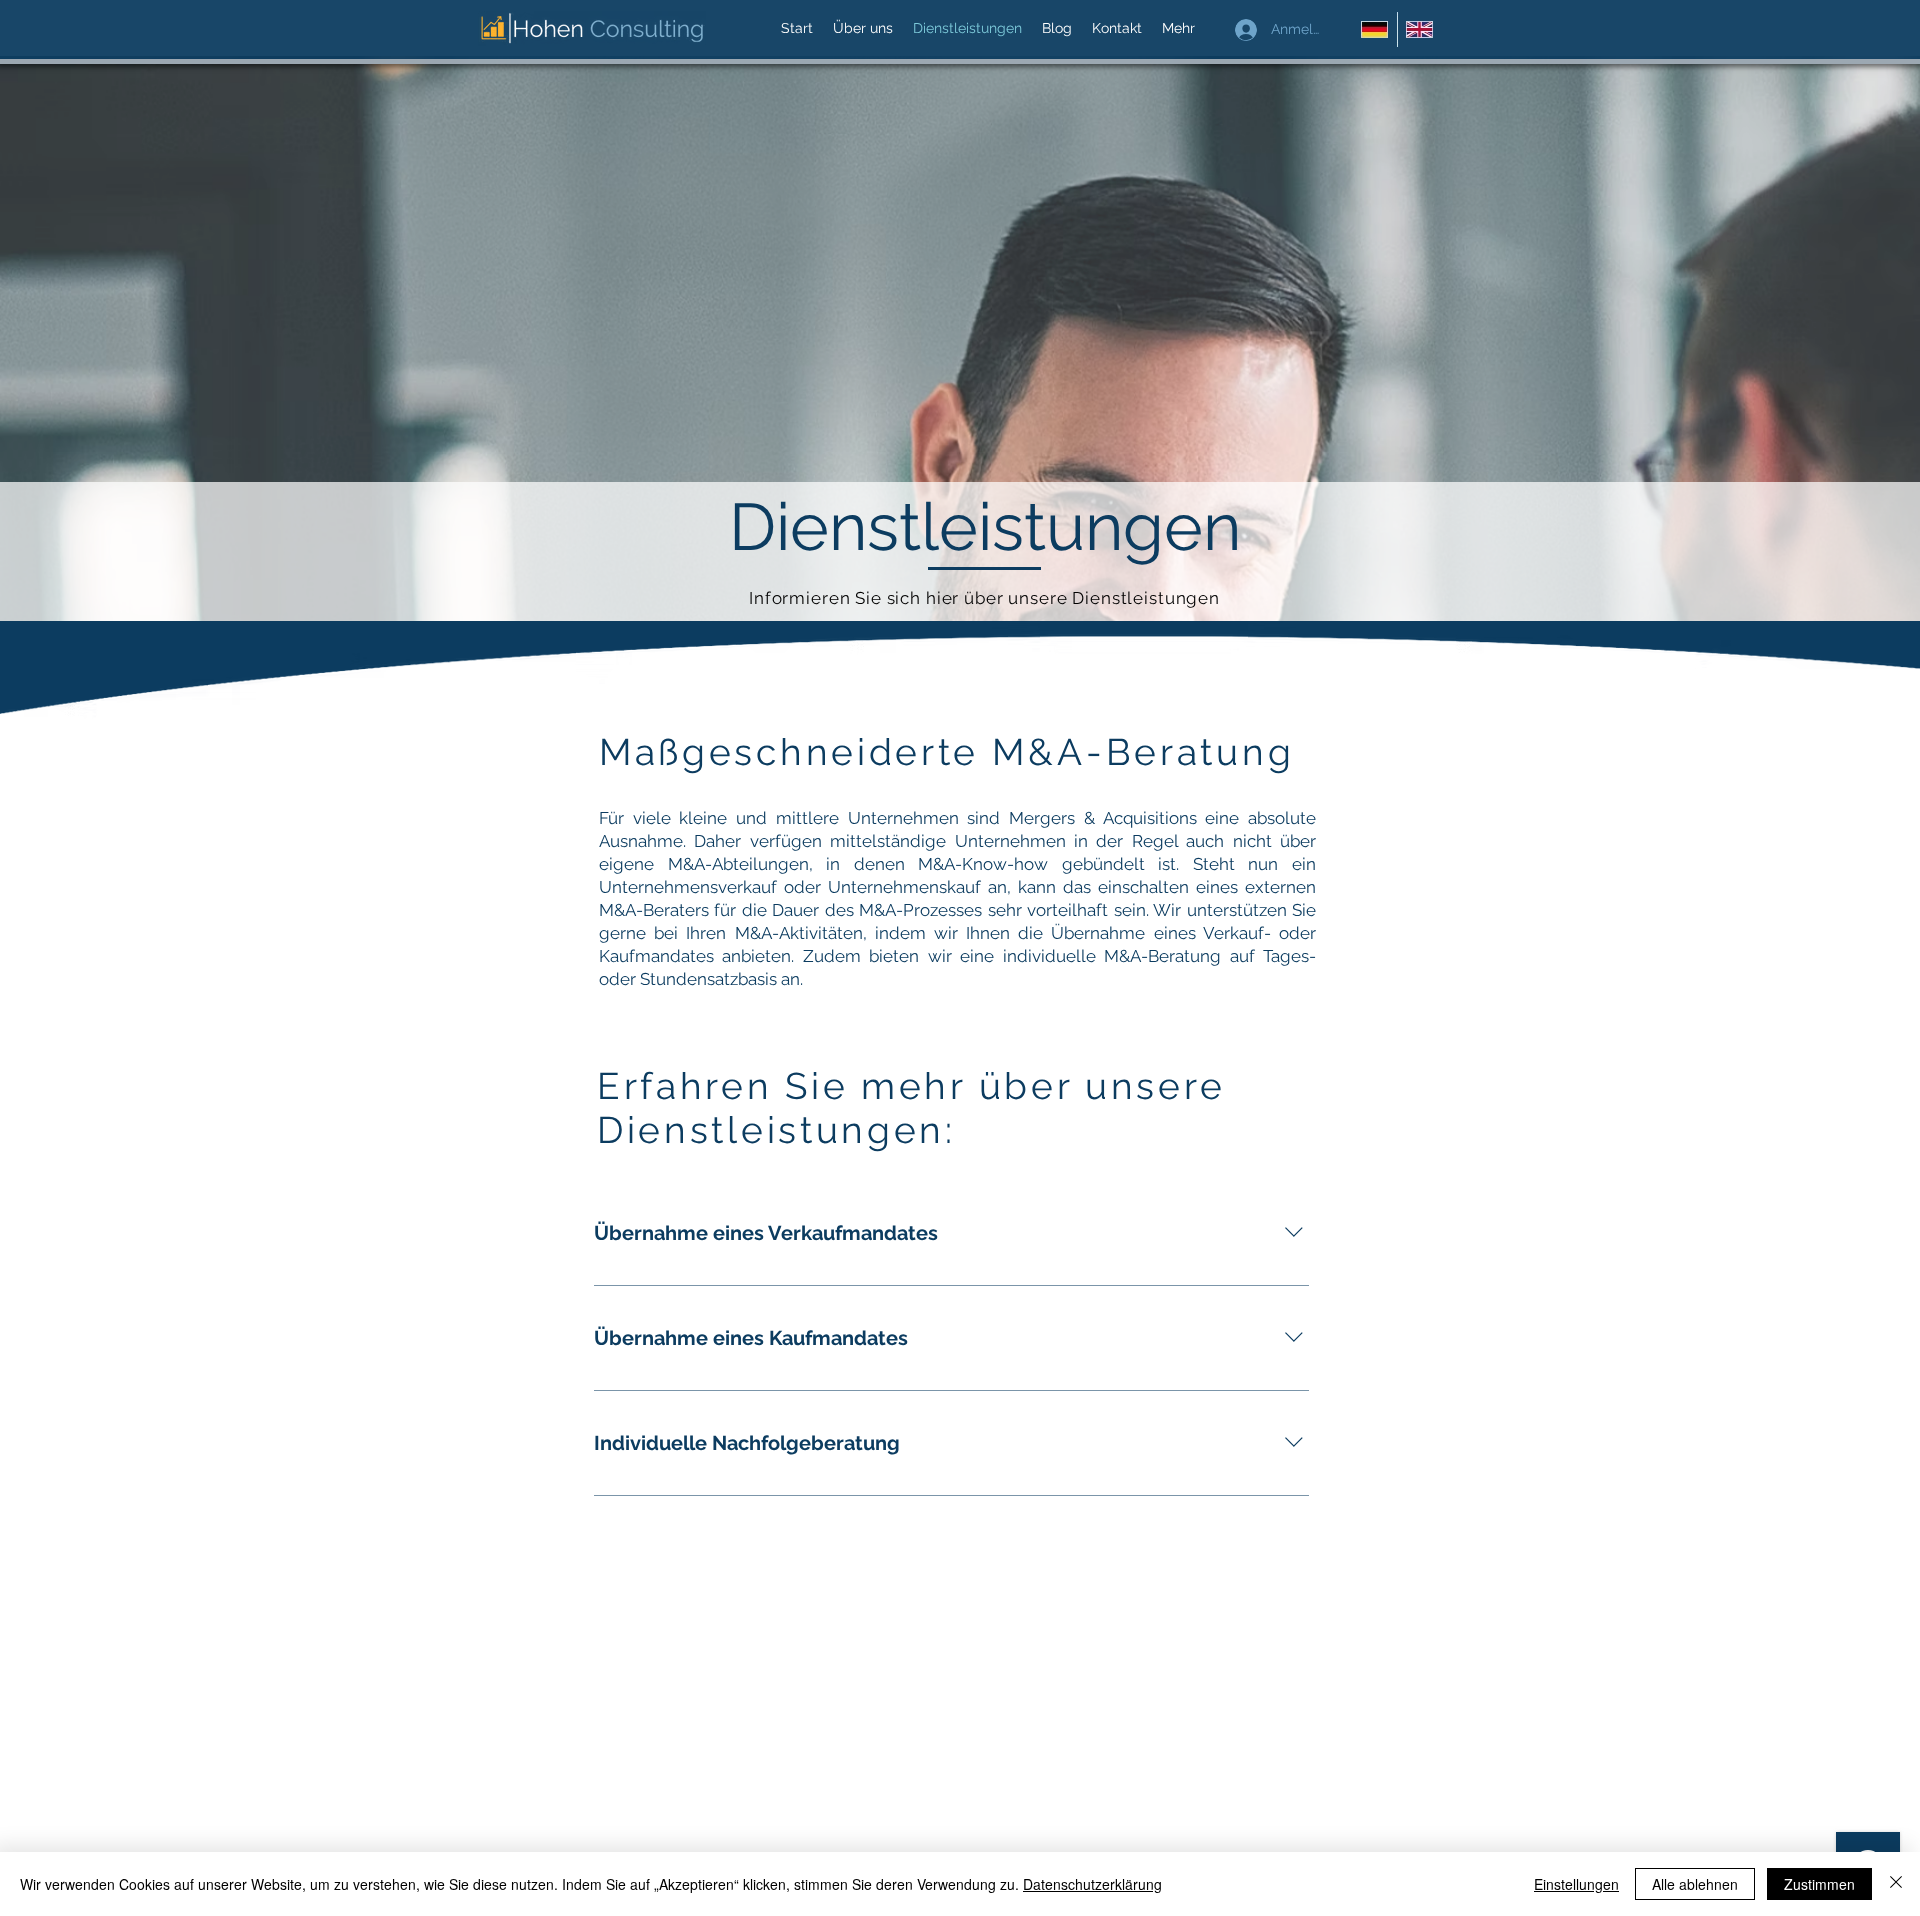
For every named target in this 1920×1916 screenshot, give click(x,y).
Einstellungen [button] (1576, 1884)
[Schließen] (1896, 1884)
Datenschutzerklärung (1092, 1884)
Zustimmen (1819, 1884)
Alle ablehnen (1695, 1884)
